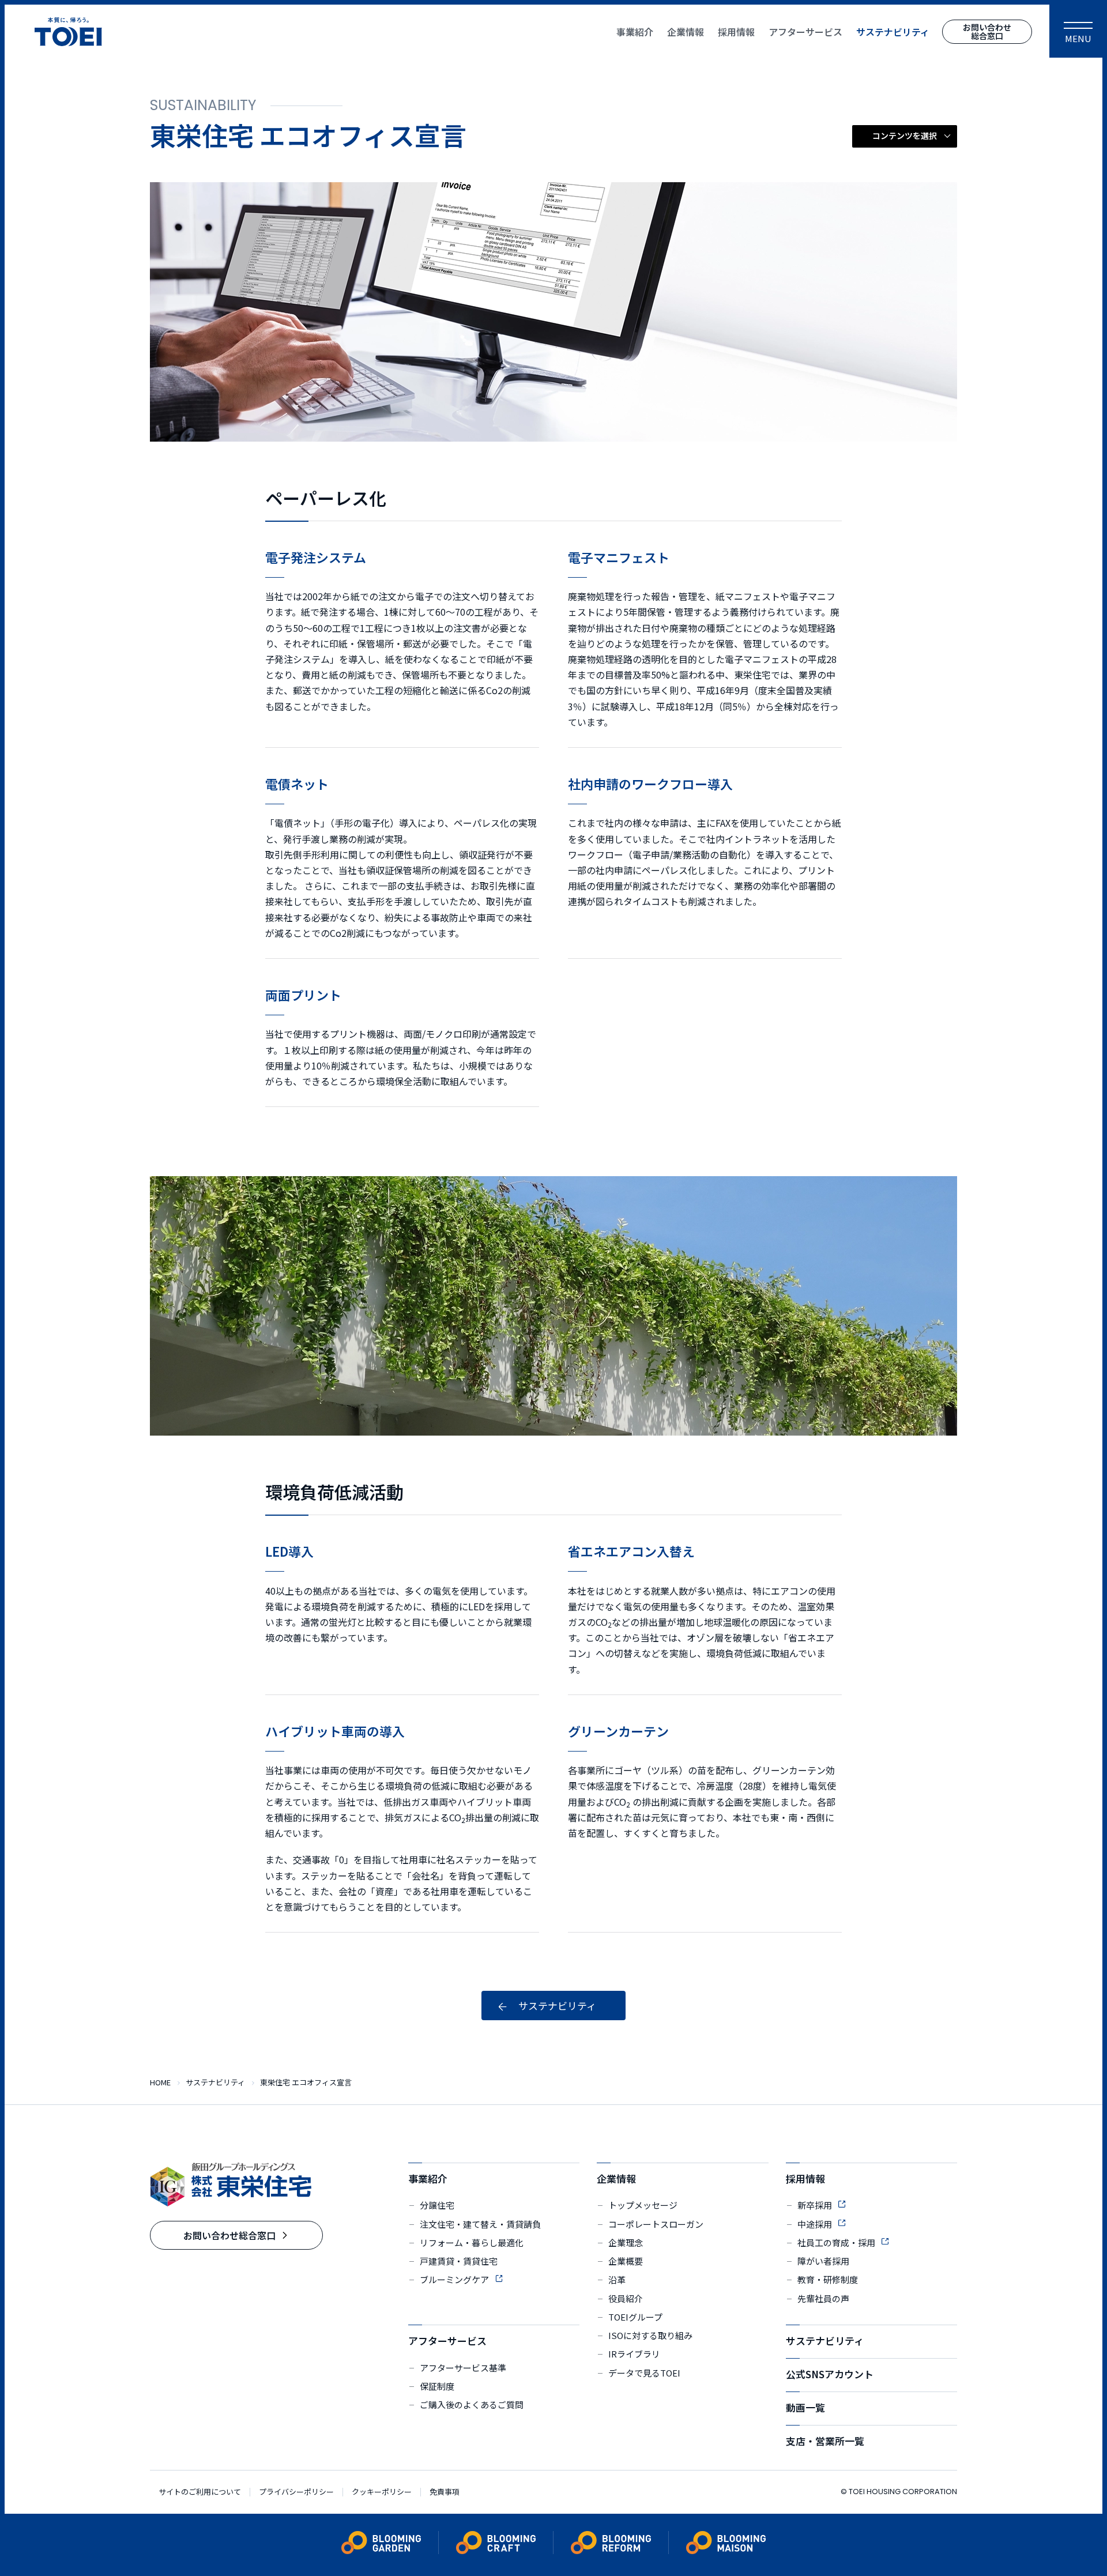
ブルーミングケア (454, 2279)
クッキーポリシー (382, 2492)
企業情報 (616, 2178)
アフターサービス (447, 2340)
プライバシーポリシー (296, 2492)
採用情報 (805, 2178)
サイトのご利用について (200, 2492)
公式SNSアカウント (830, 2374)
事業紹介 (428, 2178)
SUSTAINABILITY (203, 105)
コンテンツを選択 (905, 135)
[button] (905, 136)
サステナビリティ (825, 2340)
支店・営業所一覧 (825, 2441)
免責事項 (445, 2492)
